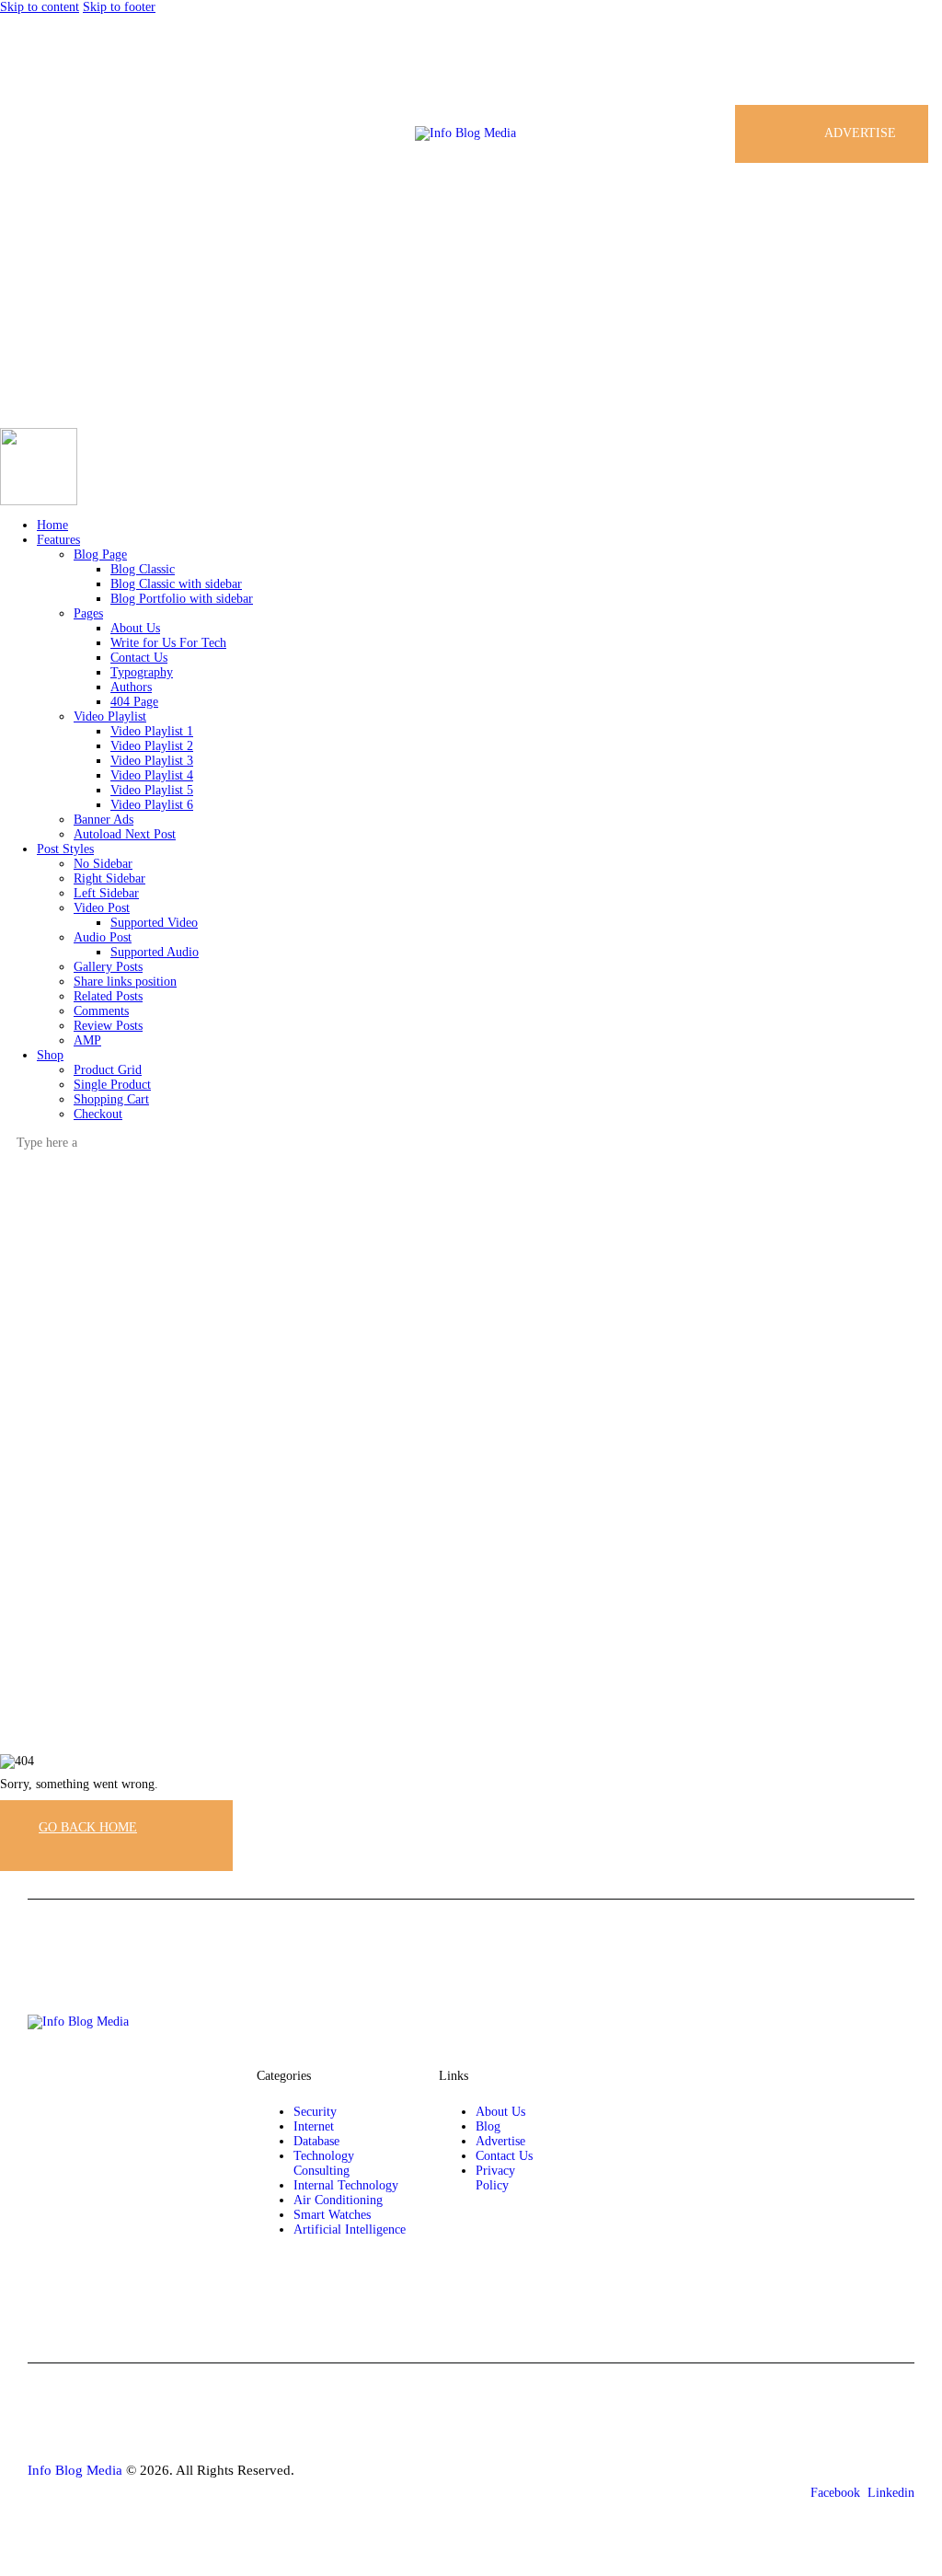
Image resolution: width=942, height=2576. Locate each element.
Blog (488, 2126)
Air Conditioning (338, 2200)
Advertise (500, 2141)
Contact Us (504, 2156)
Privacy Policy (495, 2178)
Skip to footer (119, 7)
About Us (500, 2112)
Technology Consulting (324, 2163)
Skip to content (40, 7)
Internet (314, 2126)
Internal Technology (346, 2185)
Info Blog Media (75, 2470)
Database (316, 2141)
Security (315, 2112)
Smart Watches (332, 2215)
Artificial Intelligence (350, 2229)
